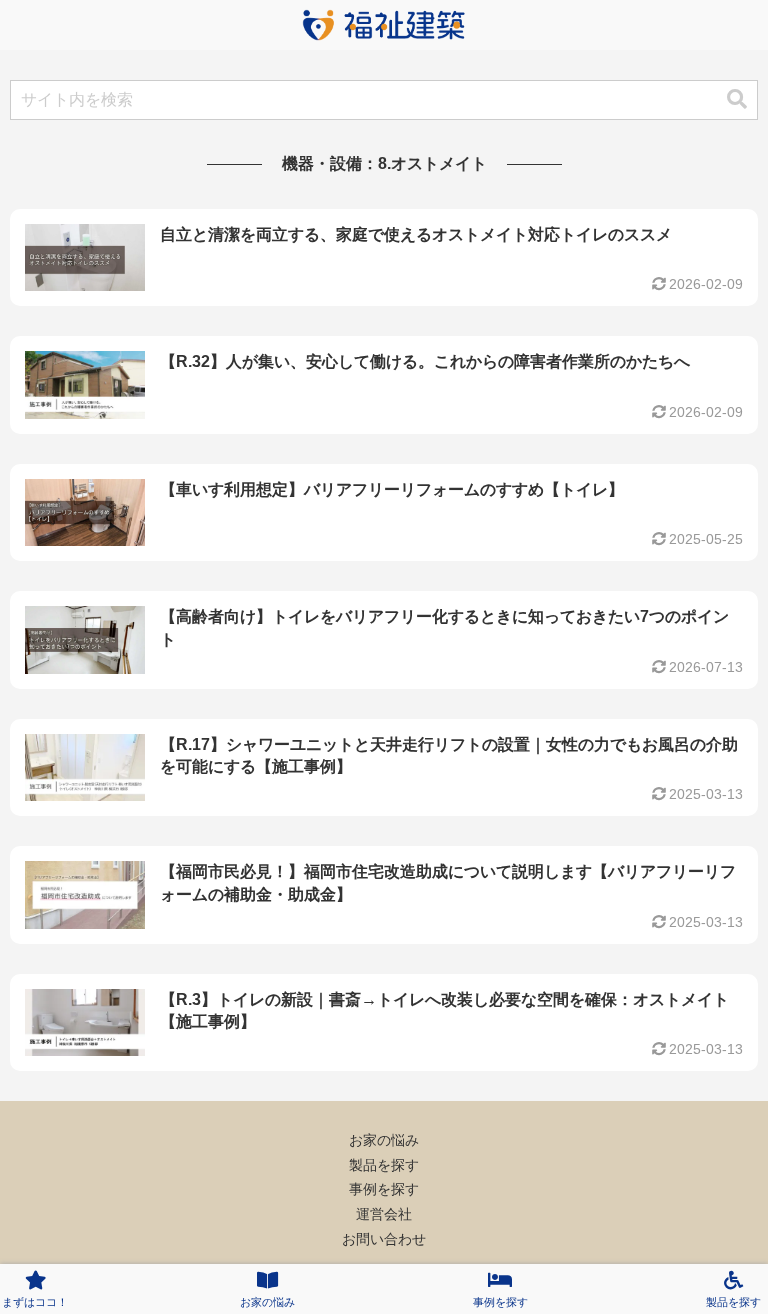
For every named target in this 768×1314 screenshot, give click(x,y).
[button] (737, 99)
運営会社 (384, 1214)
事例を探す (384, 1189)
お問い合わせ (384, 1239)
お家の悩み (384, 1140)
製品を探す (384, 1165)
